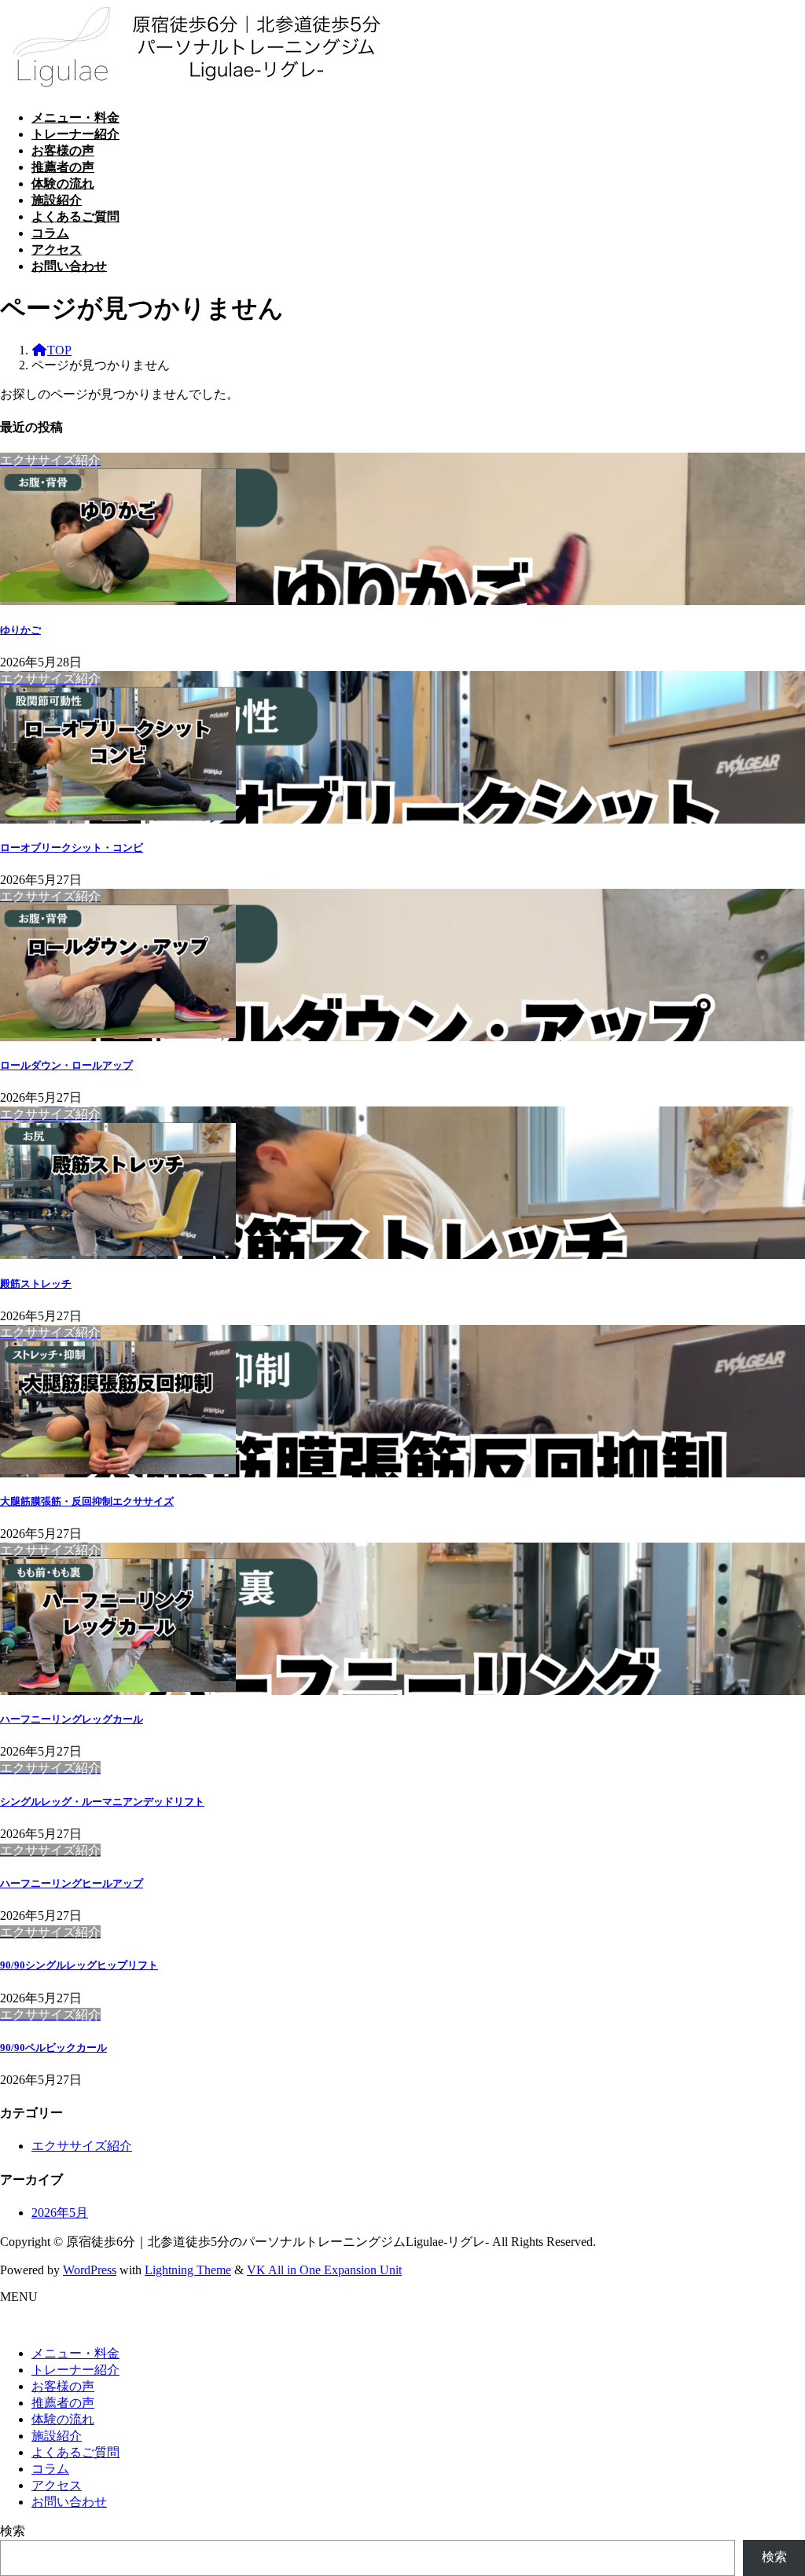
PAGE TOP (774, 2483)
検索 (13, 2531)
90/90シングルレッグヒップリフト (79, 1965)
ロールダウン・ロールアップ (66, 1065)
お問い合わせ (69, 2502)
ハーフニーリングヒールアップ (72, 1883)
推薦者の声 (63, 2403)
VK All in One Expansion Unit (324, 2270)
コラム (50, 2469)
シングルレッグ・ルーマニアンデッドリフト (102, 1802)
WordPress (90, 2270)
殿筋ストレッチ (36, 1284)
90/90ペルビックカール (53, 2048)
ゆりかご (20, 630)
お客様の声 (63, 2386)
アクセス (57, 2485)
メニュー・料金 (75, 2353)
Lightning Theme (188, 2270)
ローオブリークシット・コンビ (72, 848)
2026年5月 (60, 2213)
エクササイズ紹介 (82, 2146)
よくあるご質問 (75, 2452)
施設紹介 (57, 2436)
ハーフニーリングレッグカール (72, 1719)
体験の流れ (63, 2419)
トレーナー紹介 (75, 2370)
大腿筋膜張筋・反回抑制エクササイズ (87, 1501)
